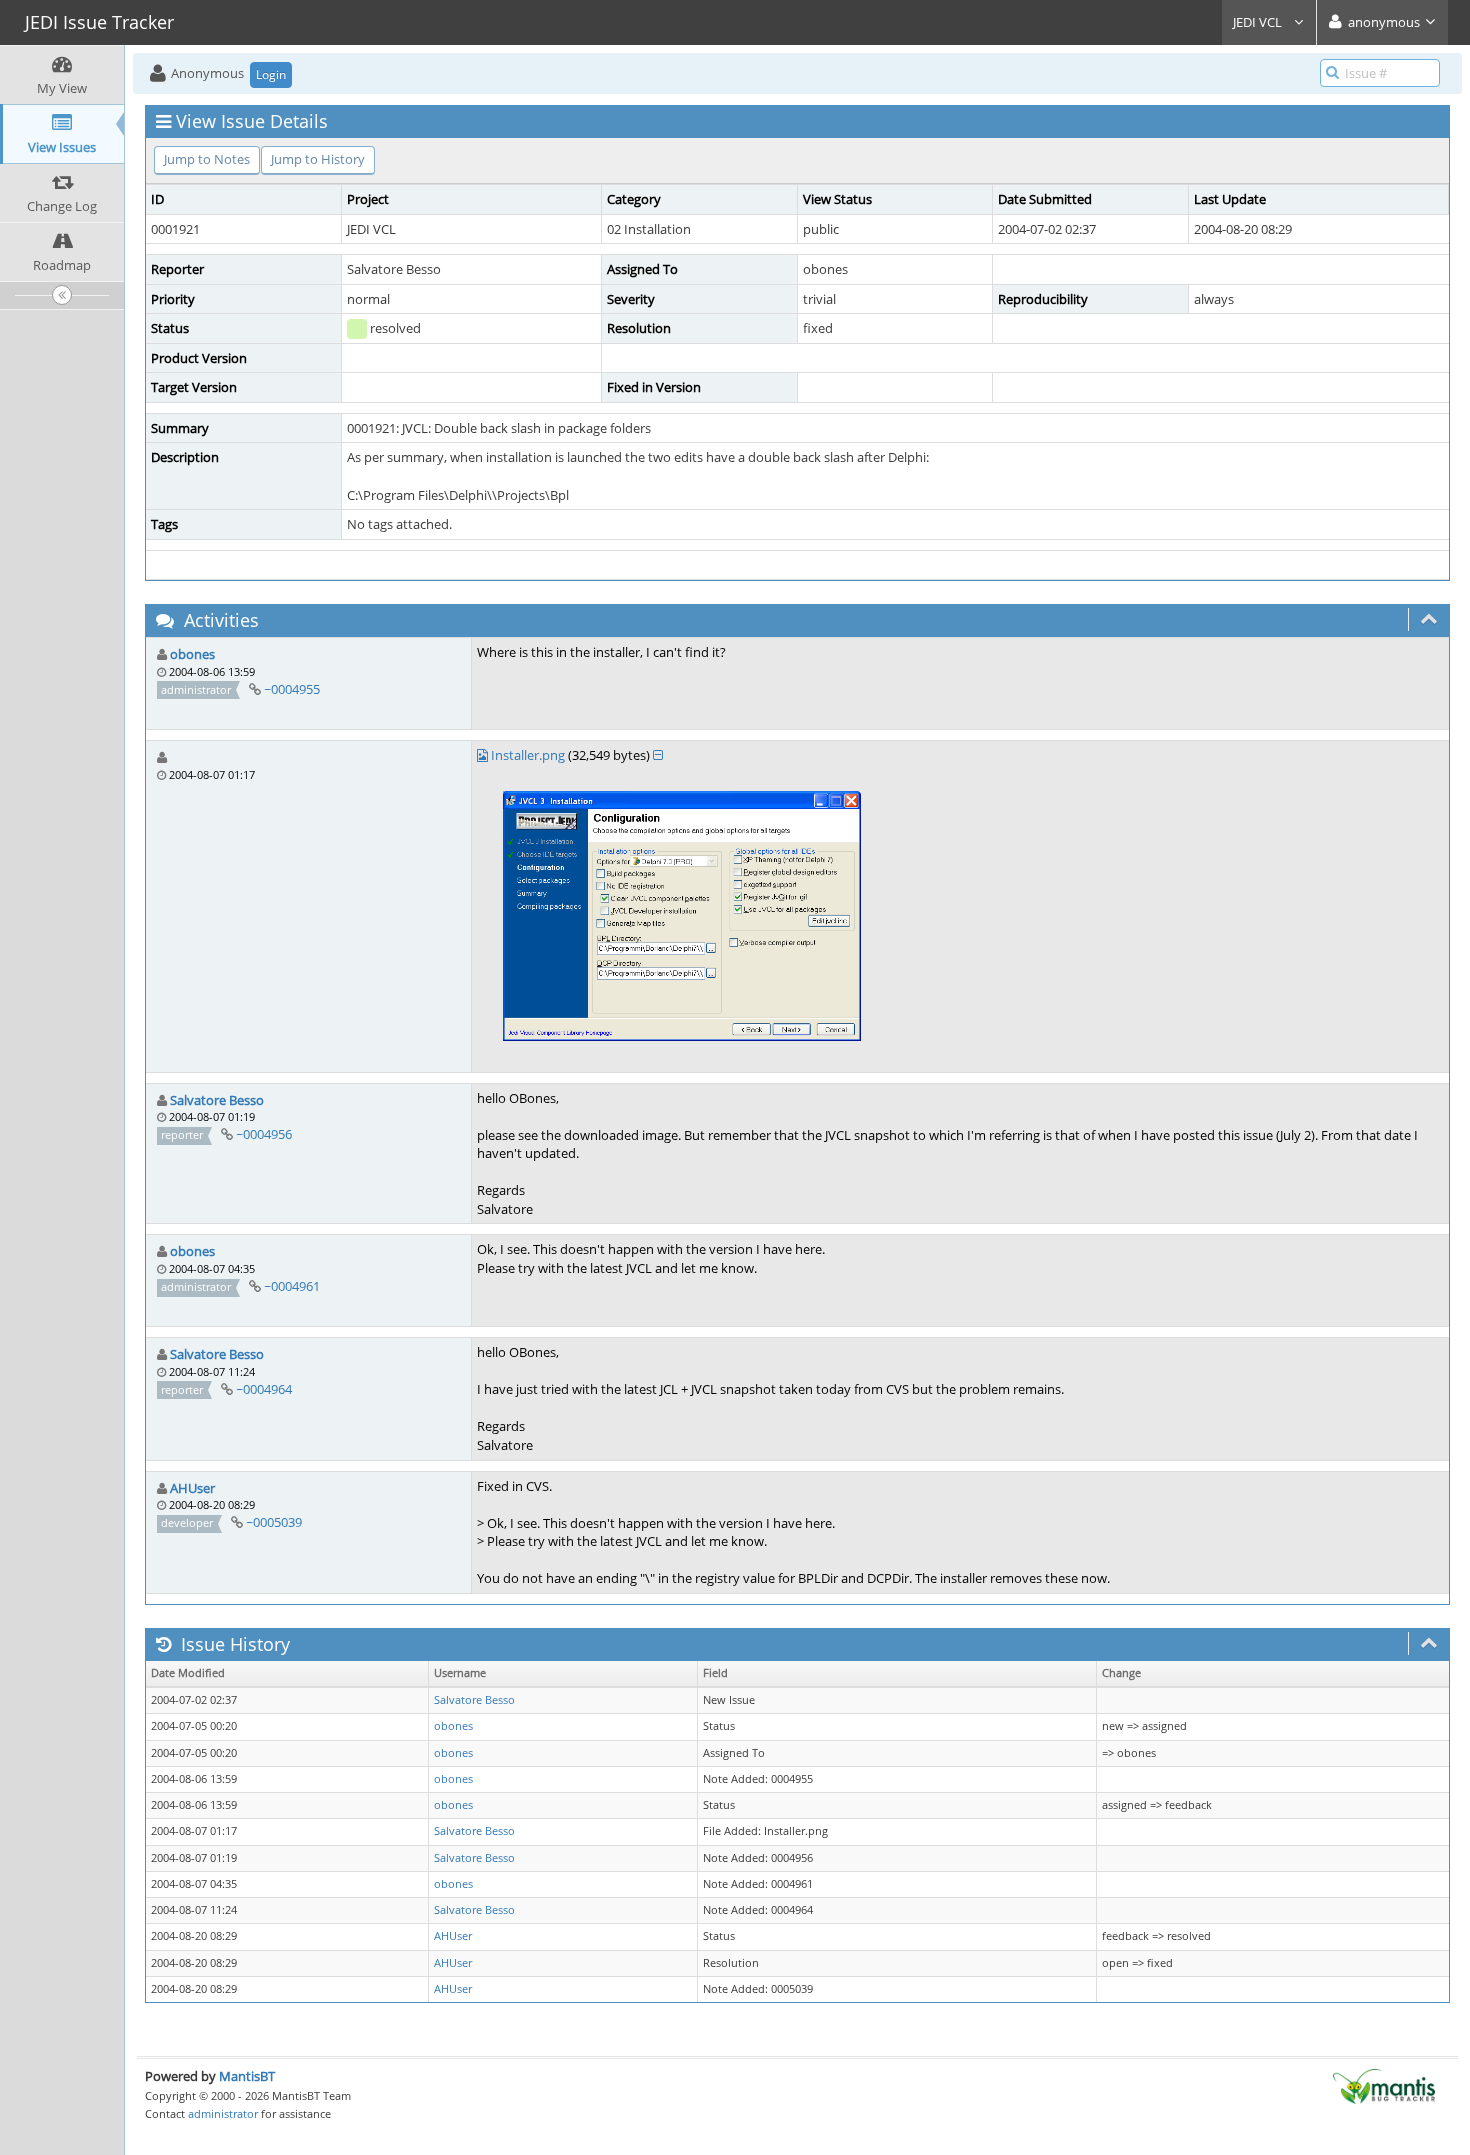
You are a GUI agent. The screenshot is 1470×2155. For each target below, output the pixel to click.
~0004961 (292, 1286)
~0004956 (264, 1134)
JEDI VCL (1259, 22)
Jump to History (318, 159)
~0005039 (274, 1522)
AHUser (192, 1488)
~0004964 (264, 1389)
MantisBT (247, 2076)
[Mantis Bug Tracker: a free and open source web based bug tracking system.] (1384, 2085)
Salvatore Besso (217, 1100)
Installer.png (528, 755)
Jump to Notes (207, 159)
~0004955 (292, 689)
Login (271, 74)
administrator (223, 2113)
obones (192, 654)
